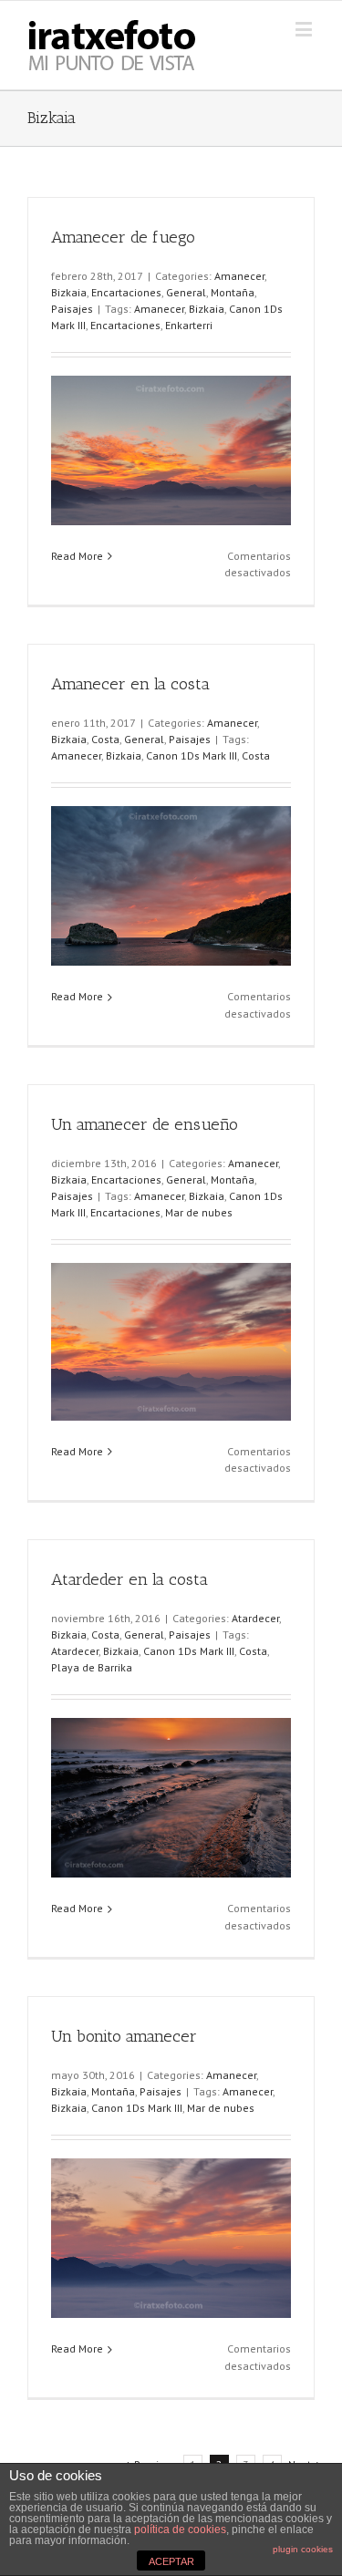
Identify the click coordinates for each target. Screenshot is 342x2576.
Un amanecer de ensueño (145, 1124)
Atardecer (255, 1618)
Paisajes (72, 309)
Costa (105, 739)
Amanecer (239, 276)
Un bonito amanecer (124, 2036)
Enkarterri (189, 325)
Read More (77, 556)
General (186, 292)
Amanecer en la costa (130, 684)
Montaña (233, 292)
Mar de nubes (199, 1212)
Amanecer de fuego (123, 237)
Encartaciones (126, 292)
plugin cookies (303, 2549)
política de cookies (180, 2529)
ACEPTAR (171, 2561)
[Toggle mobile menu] (305, 29)
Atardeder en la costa (130, 1579)
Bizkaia (69, 292)
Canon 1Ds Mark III (192, 755)
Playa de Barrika (92, 1667)
